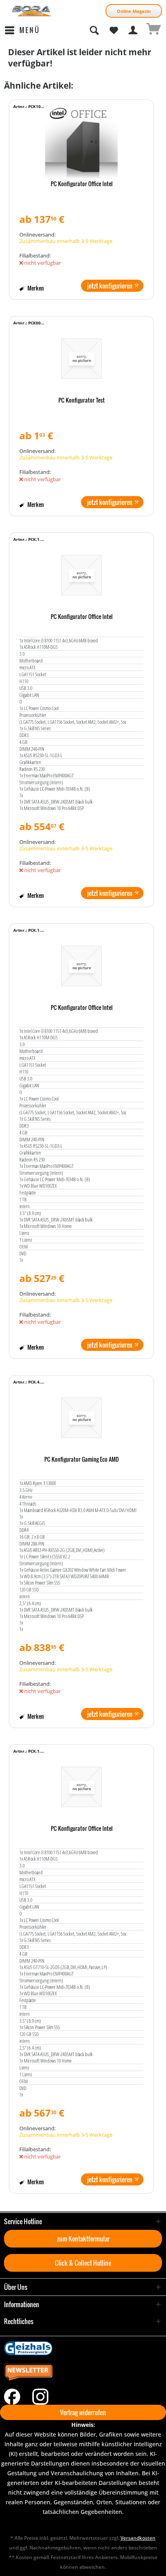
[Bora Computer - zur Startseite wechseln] (32, 11)
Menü (30, 30)
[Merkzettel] (114, 30)
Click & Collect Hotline (83, 2263)
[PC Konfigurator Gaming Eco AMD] (81, 1418)
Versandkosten (138, 2538)
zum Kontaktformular (83, 2239)
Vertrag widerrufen (83, 2412)
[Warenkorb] (153, 30)
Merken (35, 288)
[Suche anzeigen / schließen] (94, 30)
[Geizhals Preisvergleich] (83, 2348)
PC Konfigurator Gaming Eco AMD (82, 1460)
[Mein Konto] (133, 30)
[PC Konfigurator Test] (81, 359)
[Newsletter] (83, 2372)
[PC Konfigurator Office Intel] (81, 142)
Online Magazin (134, 11)
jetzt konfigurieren (110, 286)
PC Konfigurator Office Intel (82, 184)
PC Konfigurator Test (82, 401)
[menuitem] (22, 30)
